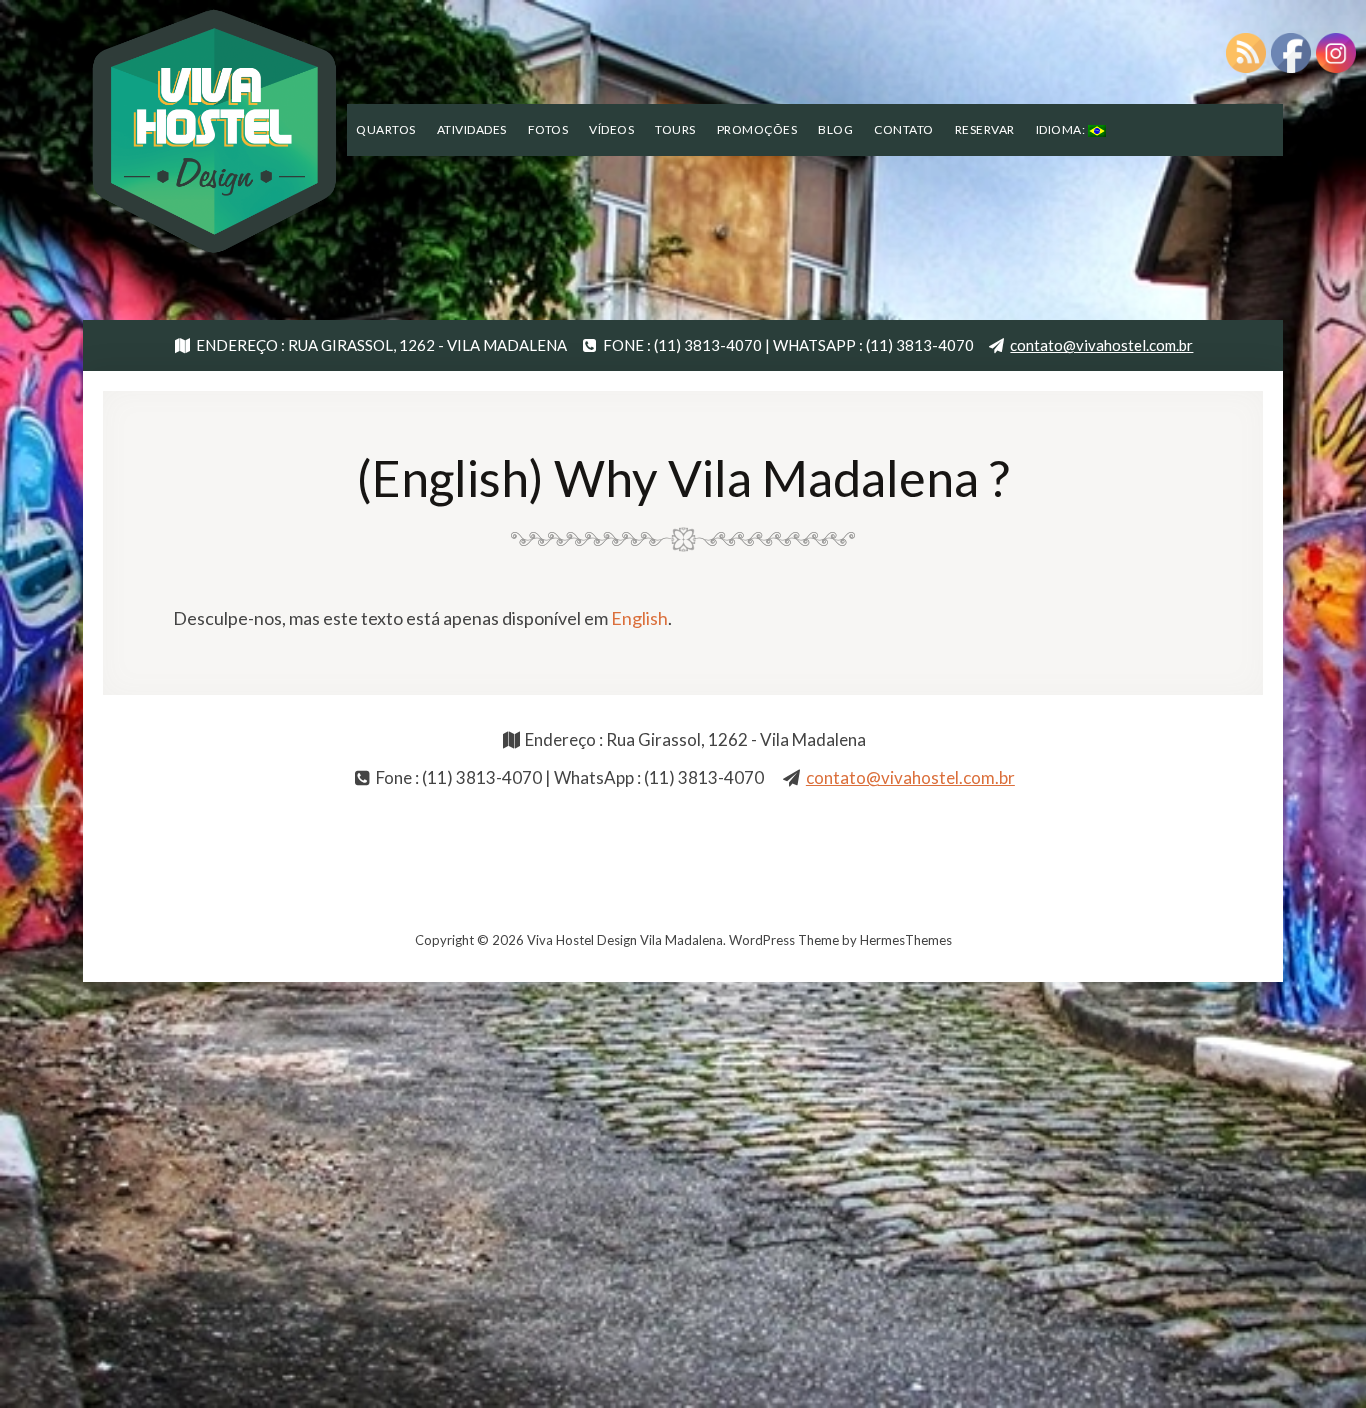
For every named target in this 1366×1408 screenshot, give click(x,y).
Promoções (757, 129)
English (639, 618)
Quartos (386, 129)
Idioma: (1062, 129)
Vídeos (611, 129)
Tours (675, 129)
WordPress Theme (784, 940)
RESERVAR (985, 129)
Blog (835, 129)
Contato (904, 129)
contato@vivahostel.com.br (1101, 345)
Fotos (548, 129)
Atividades (472, 129)
